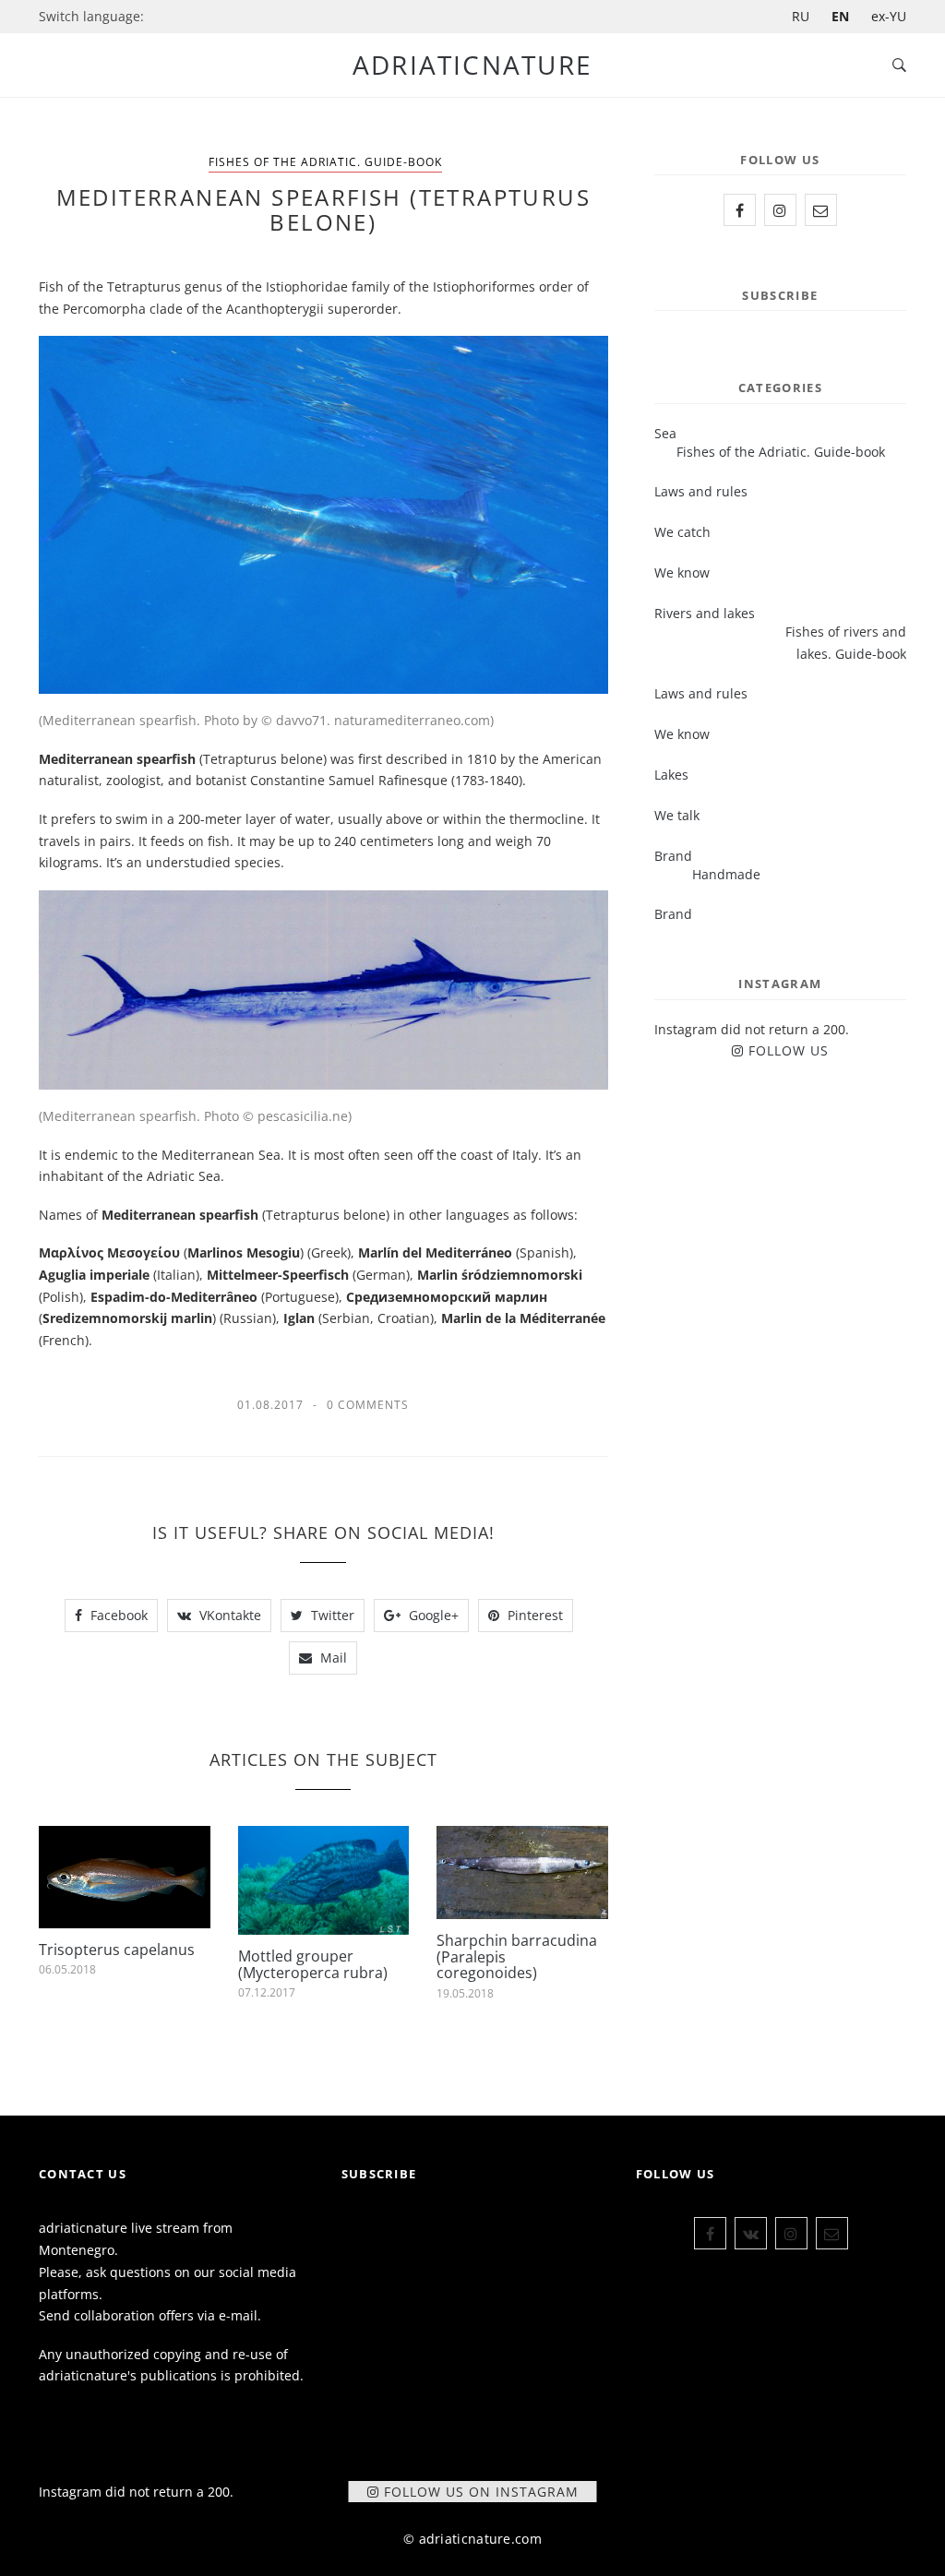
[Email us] (832, 2233)
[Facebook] (740, 210)
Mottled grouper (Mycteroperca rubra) (313, 1964)
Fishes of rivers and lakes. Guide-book (846, 643)
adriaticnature (472, 65)
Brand (673, 914)
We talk (677, 815)
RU (801, 16)
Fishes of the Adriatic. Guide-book (325, 162)
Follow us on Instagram (481, 2492)
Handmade (726, 874)
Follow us (789, 1050)
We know (682, 572)
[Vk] (751, 2233)
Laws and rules (701, 491)
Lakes (671, 775)
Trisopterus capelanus (117, 1950)
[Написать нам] (821, 210)
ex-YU (889, 16)
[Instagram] (780, 210)
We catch (682, 532)
